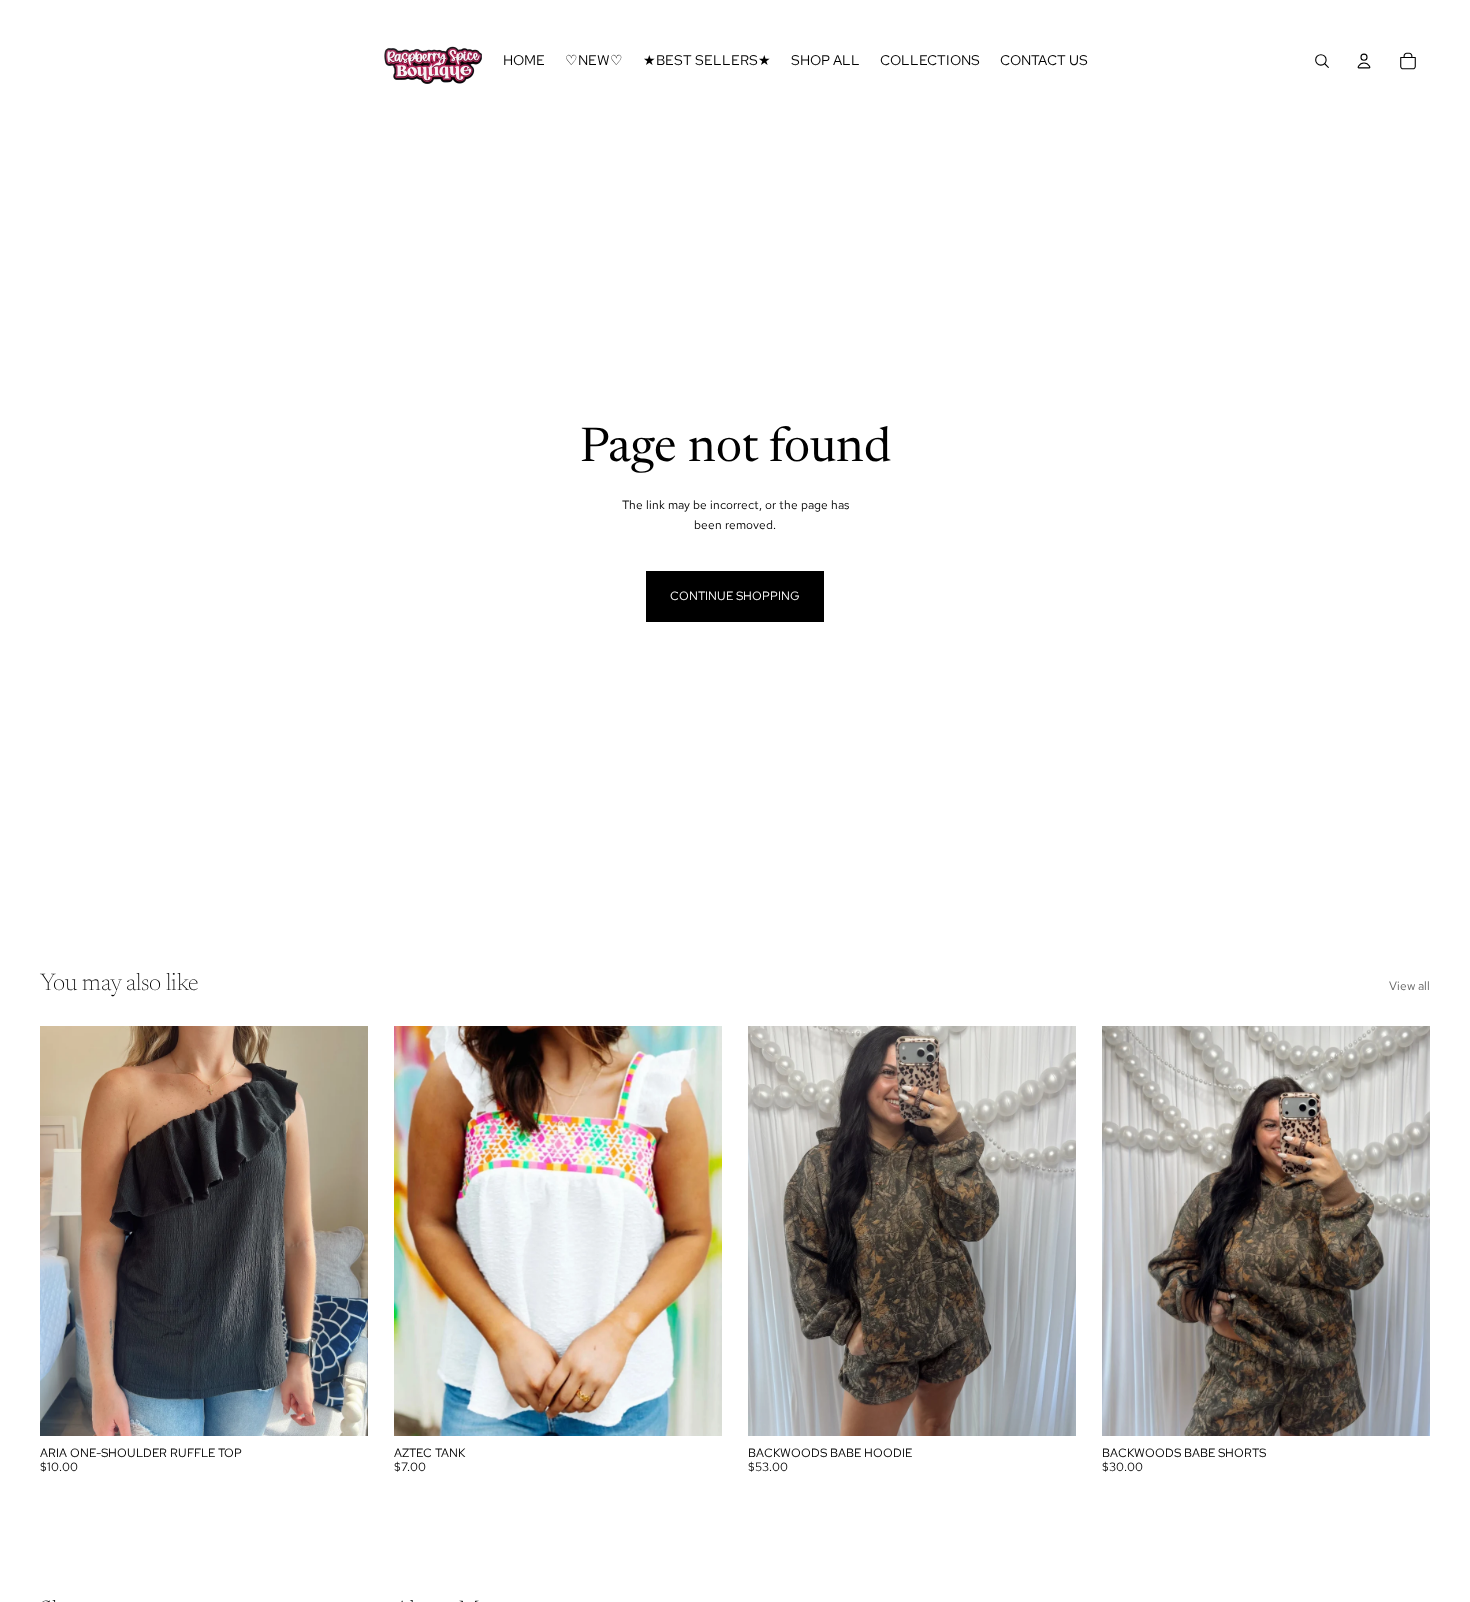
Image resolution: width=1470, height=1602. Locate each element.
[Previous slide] (778, 1231)
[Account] (1364, 61)
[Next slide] (1046, 1231)
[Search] (1322, 61)
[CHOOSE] (337, 1405)
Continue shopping (735, 596)
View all (1409, 986)
